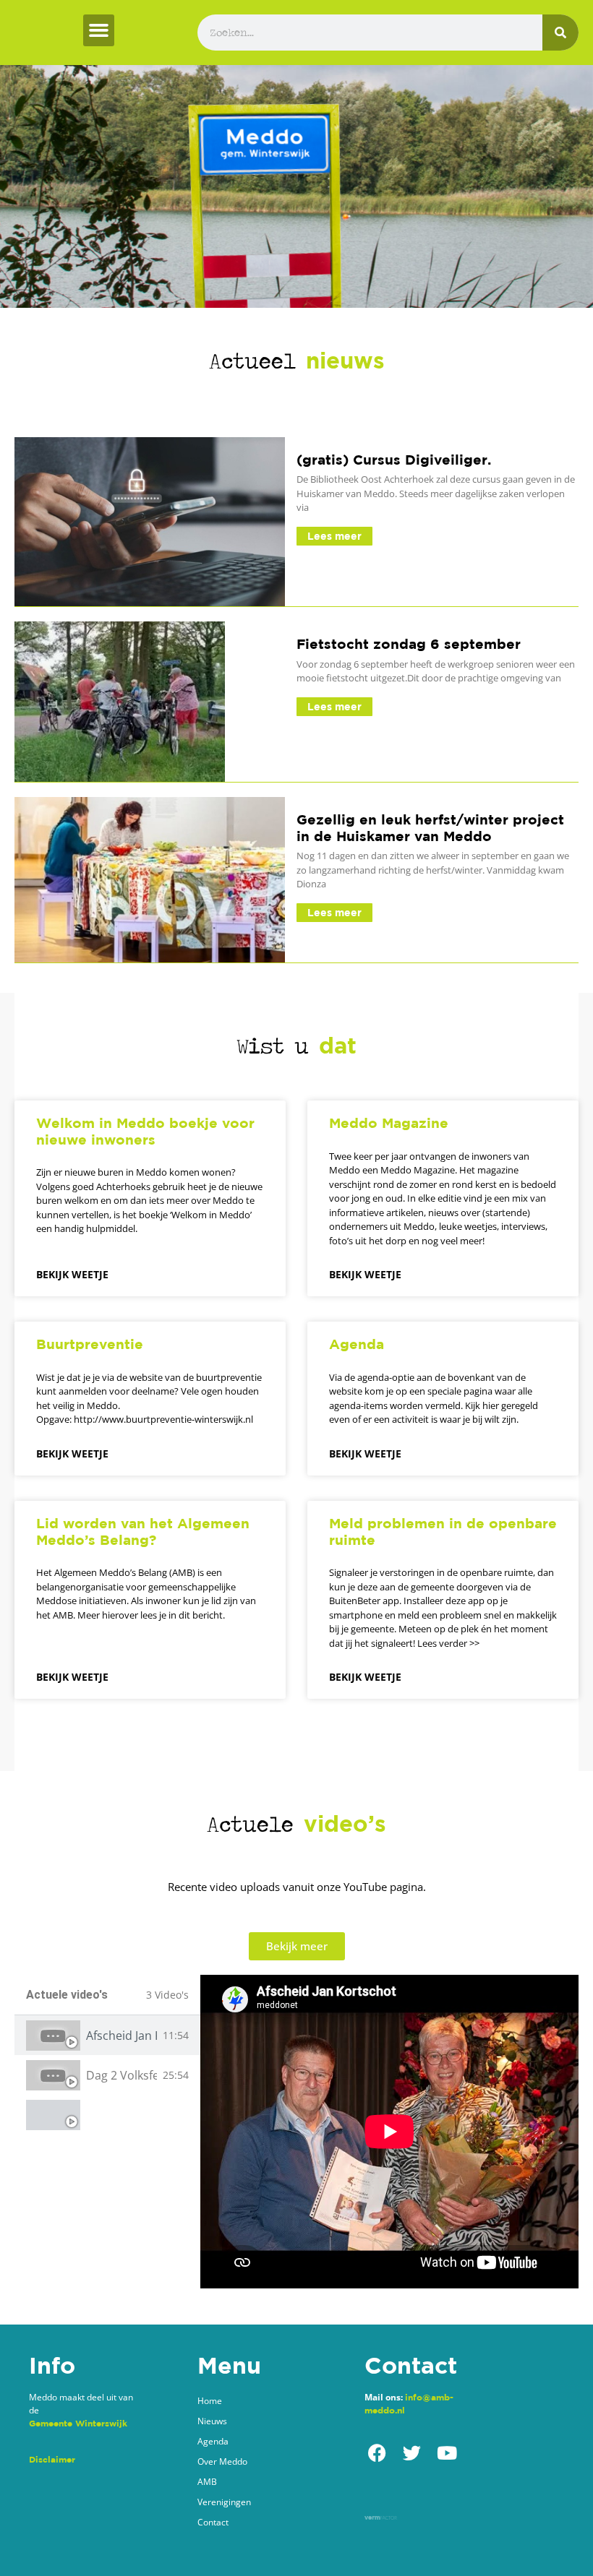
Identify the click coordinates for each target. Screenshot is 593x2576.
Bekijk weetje (72, 1274)
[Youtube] (447, 2453)
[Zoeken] (560, 33)
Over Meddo (222, 2461)
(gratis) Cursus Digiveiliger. (394, 460)
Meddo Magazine (389, 1123)
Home (210, 2401)
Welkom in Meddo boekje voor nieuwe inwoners (145, 1131)
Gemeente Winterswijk (78, 2423)
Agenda (357, 1344)
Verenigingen (224, 2502)
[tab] (107, 2035)
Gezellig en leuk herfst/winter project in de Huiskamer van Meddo (430, 828)
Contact (213, 2522)
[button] (99, 30)
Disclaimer (52, 2459)
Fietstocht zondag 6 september (409, 644)
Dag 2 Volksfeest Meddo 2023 (121, 2075)
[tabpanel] (389, 2132)
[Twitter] (412, 2453)
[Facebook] (377, 2453)
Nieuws (212, 2421)
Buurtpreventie (90, 1344)
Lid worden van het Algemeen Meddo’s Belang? (143, 1532)
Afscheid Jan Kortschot (121, 2036)
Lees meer (334, 536)
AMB (207, 2482)
